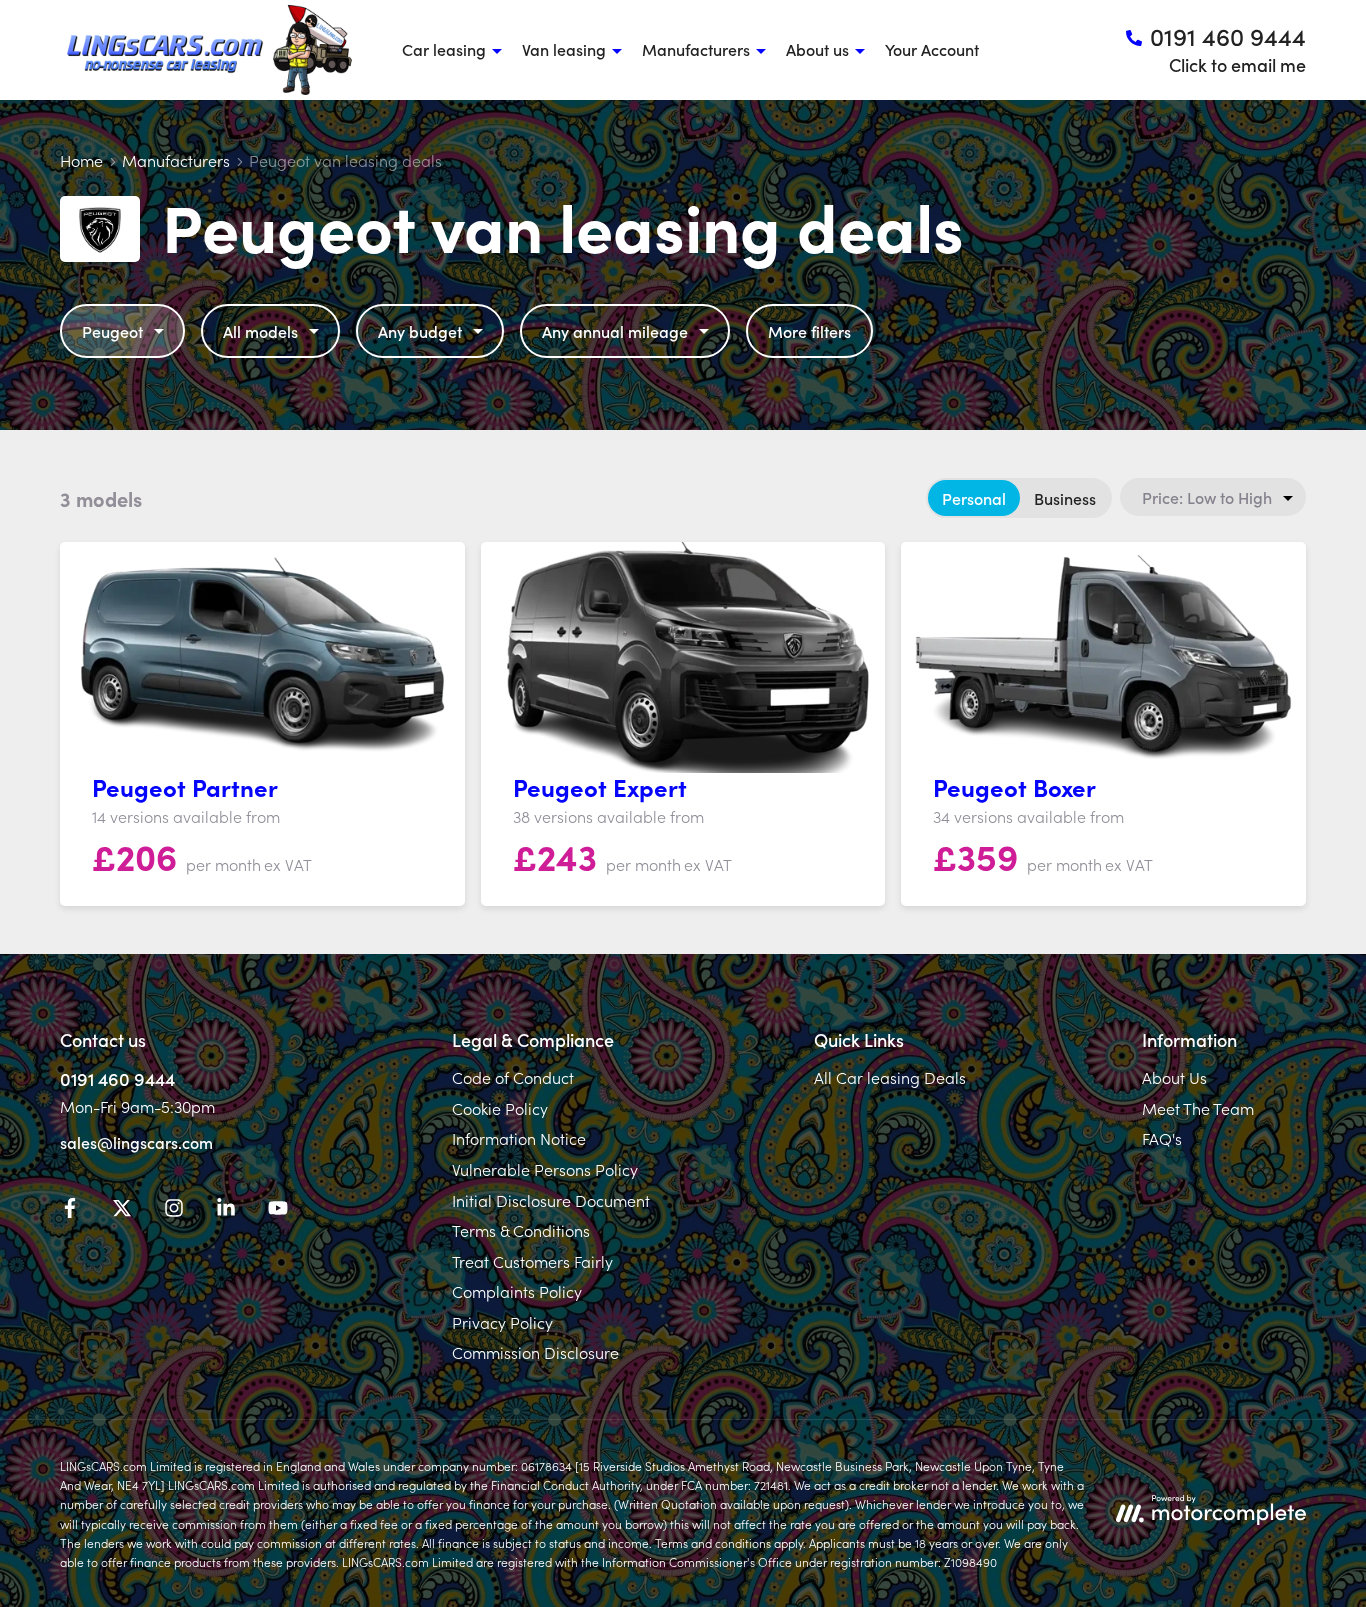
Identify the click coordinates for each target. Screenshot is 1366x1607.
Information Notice (519, 1138)
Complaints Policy (517, 1291)
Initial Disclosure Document (551, 1200)
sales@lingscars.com (136, 1142)
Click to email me (1237, 64)
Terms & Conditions (521, 1230)
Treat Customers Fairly (532, 1261)
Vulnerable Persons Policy (545, 1169)
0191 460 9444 (117, 1078)
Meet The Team (1198, 1108)
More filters (809, 331)
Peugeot (112, 331)
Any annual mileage (615, 331)
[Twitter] (122, 1211)
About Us (1174, 1077)
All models (260, 331)
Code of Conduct (513, 1077)
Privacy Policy (502, 1322)
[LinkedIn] (226, 1211)
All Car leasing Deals (890, 1077)
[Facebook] (70, 1211)
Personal (974, 498)
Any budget (420, 331)
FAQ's (1162, 1138)
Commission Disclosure (535, 1352)
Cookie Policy (500, 1108)
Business (1065, 498)
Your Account (932, 49)
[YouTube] (278, 1211)
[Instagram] (174, 1211)
